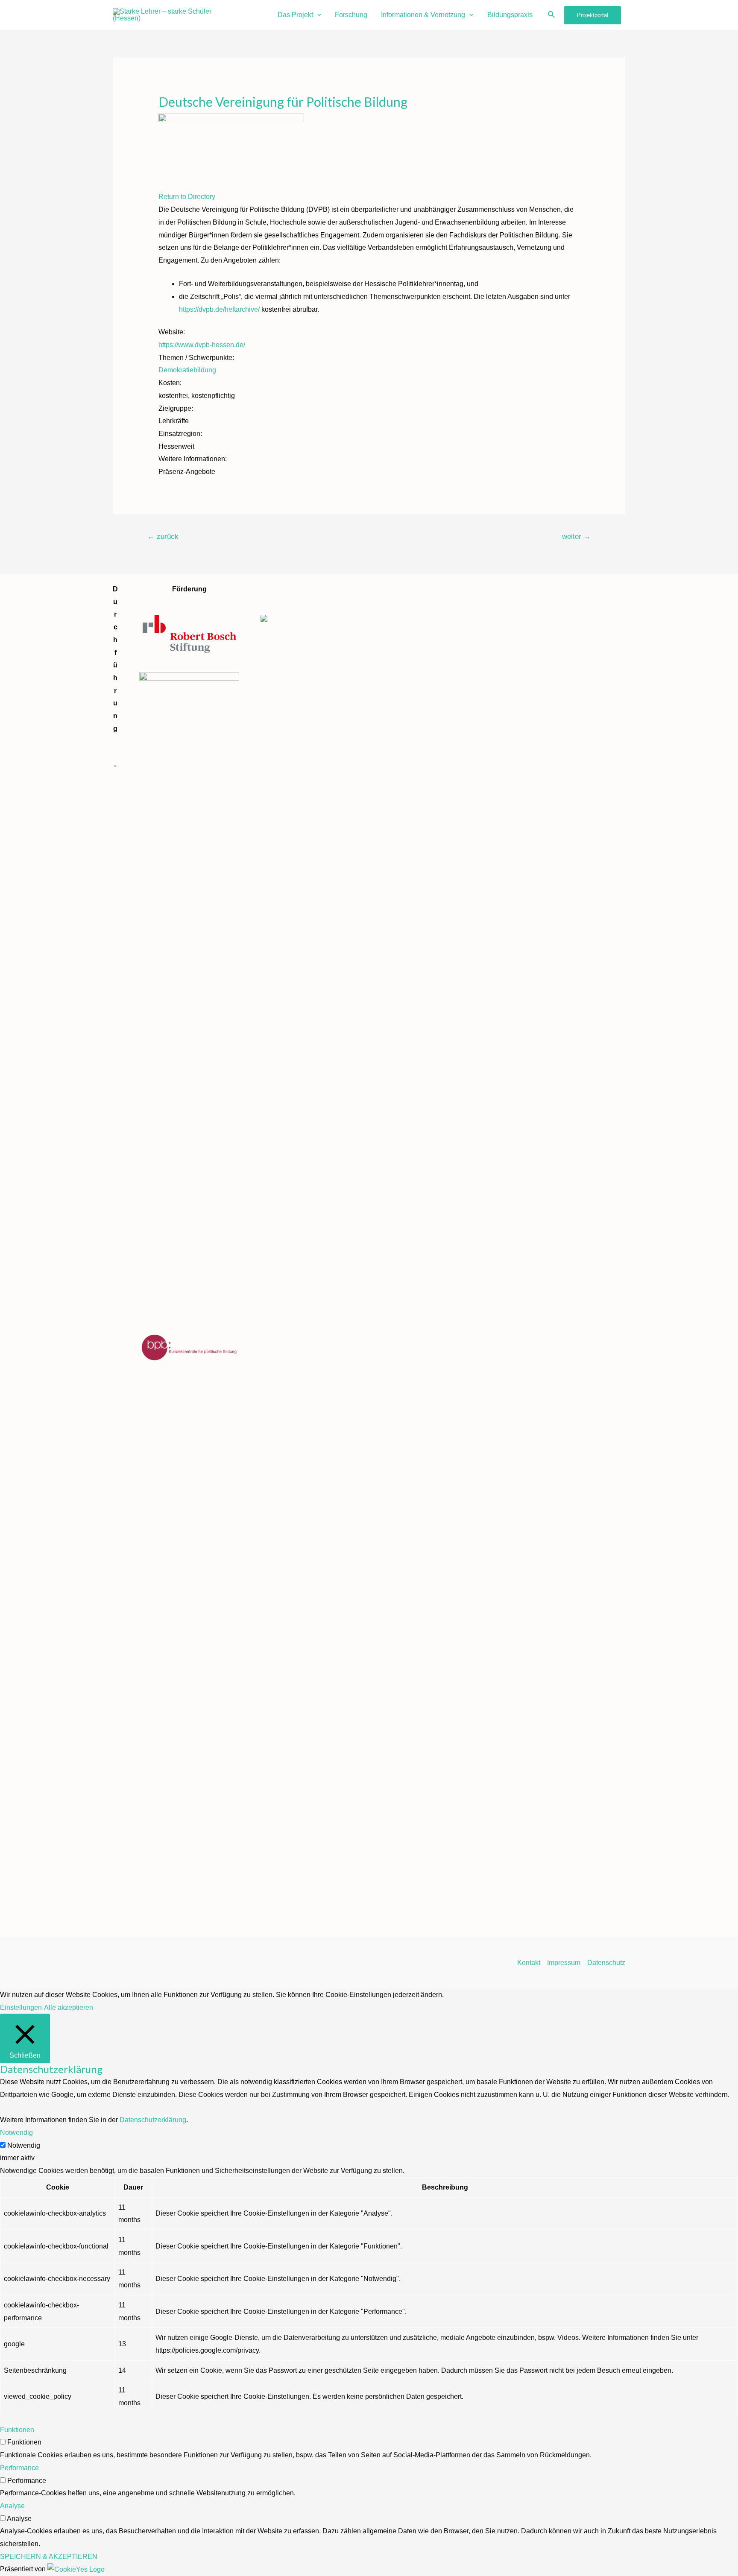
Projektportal (593, 15)
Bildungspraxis (510, 15)
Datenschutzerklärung (153, 2120)
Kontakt (529, 1963)
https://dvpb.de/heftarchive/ (219, 309)
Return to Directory (187, 197)
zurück (163, 537)
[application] (317, 15)
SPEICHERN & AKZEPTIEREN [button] (49, 2557)
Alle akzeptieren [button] (69, 2007)
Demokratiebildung (187, 370)
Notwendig (24, 2145)
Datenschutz (606, 1963)
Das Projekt (295, 15)
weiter (576, 537)
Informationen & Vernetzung (423, 15)
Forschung (351, 15)
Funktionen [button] (17, 2430)
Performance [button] (19, 2468)
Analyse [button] (12, 2506)
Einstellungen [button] (21, 2007)
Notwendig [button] (16, 2133)
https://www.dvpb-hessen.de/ (202, 345)
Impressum (564, 1963)
